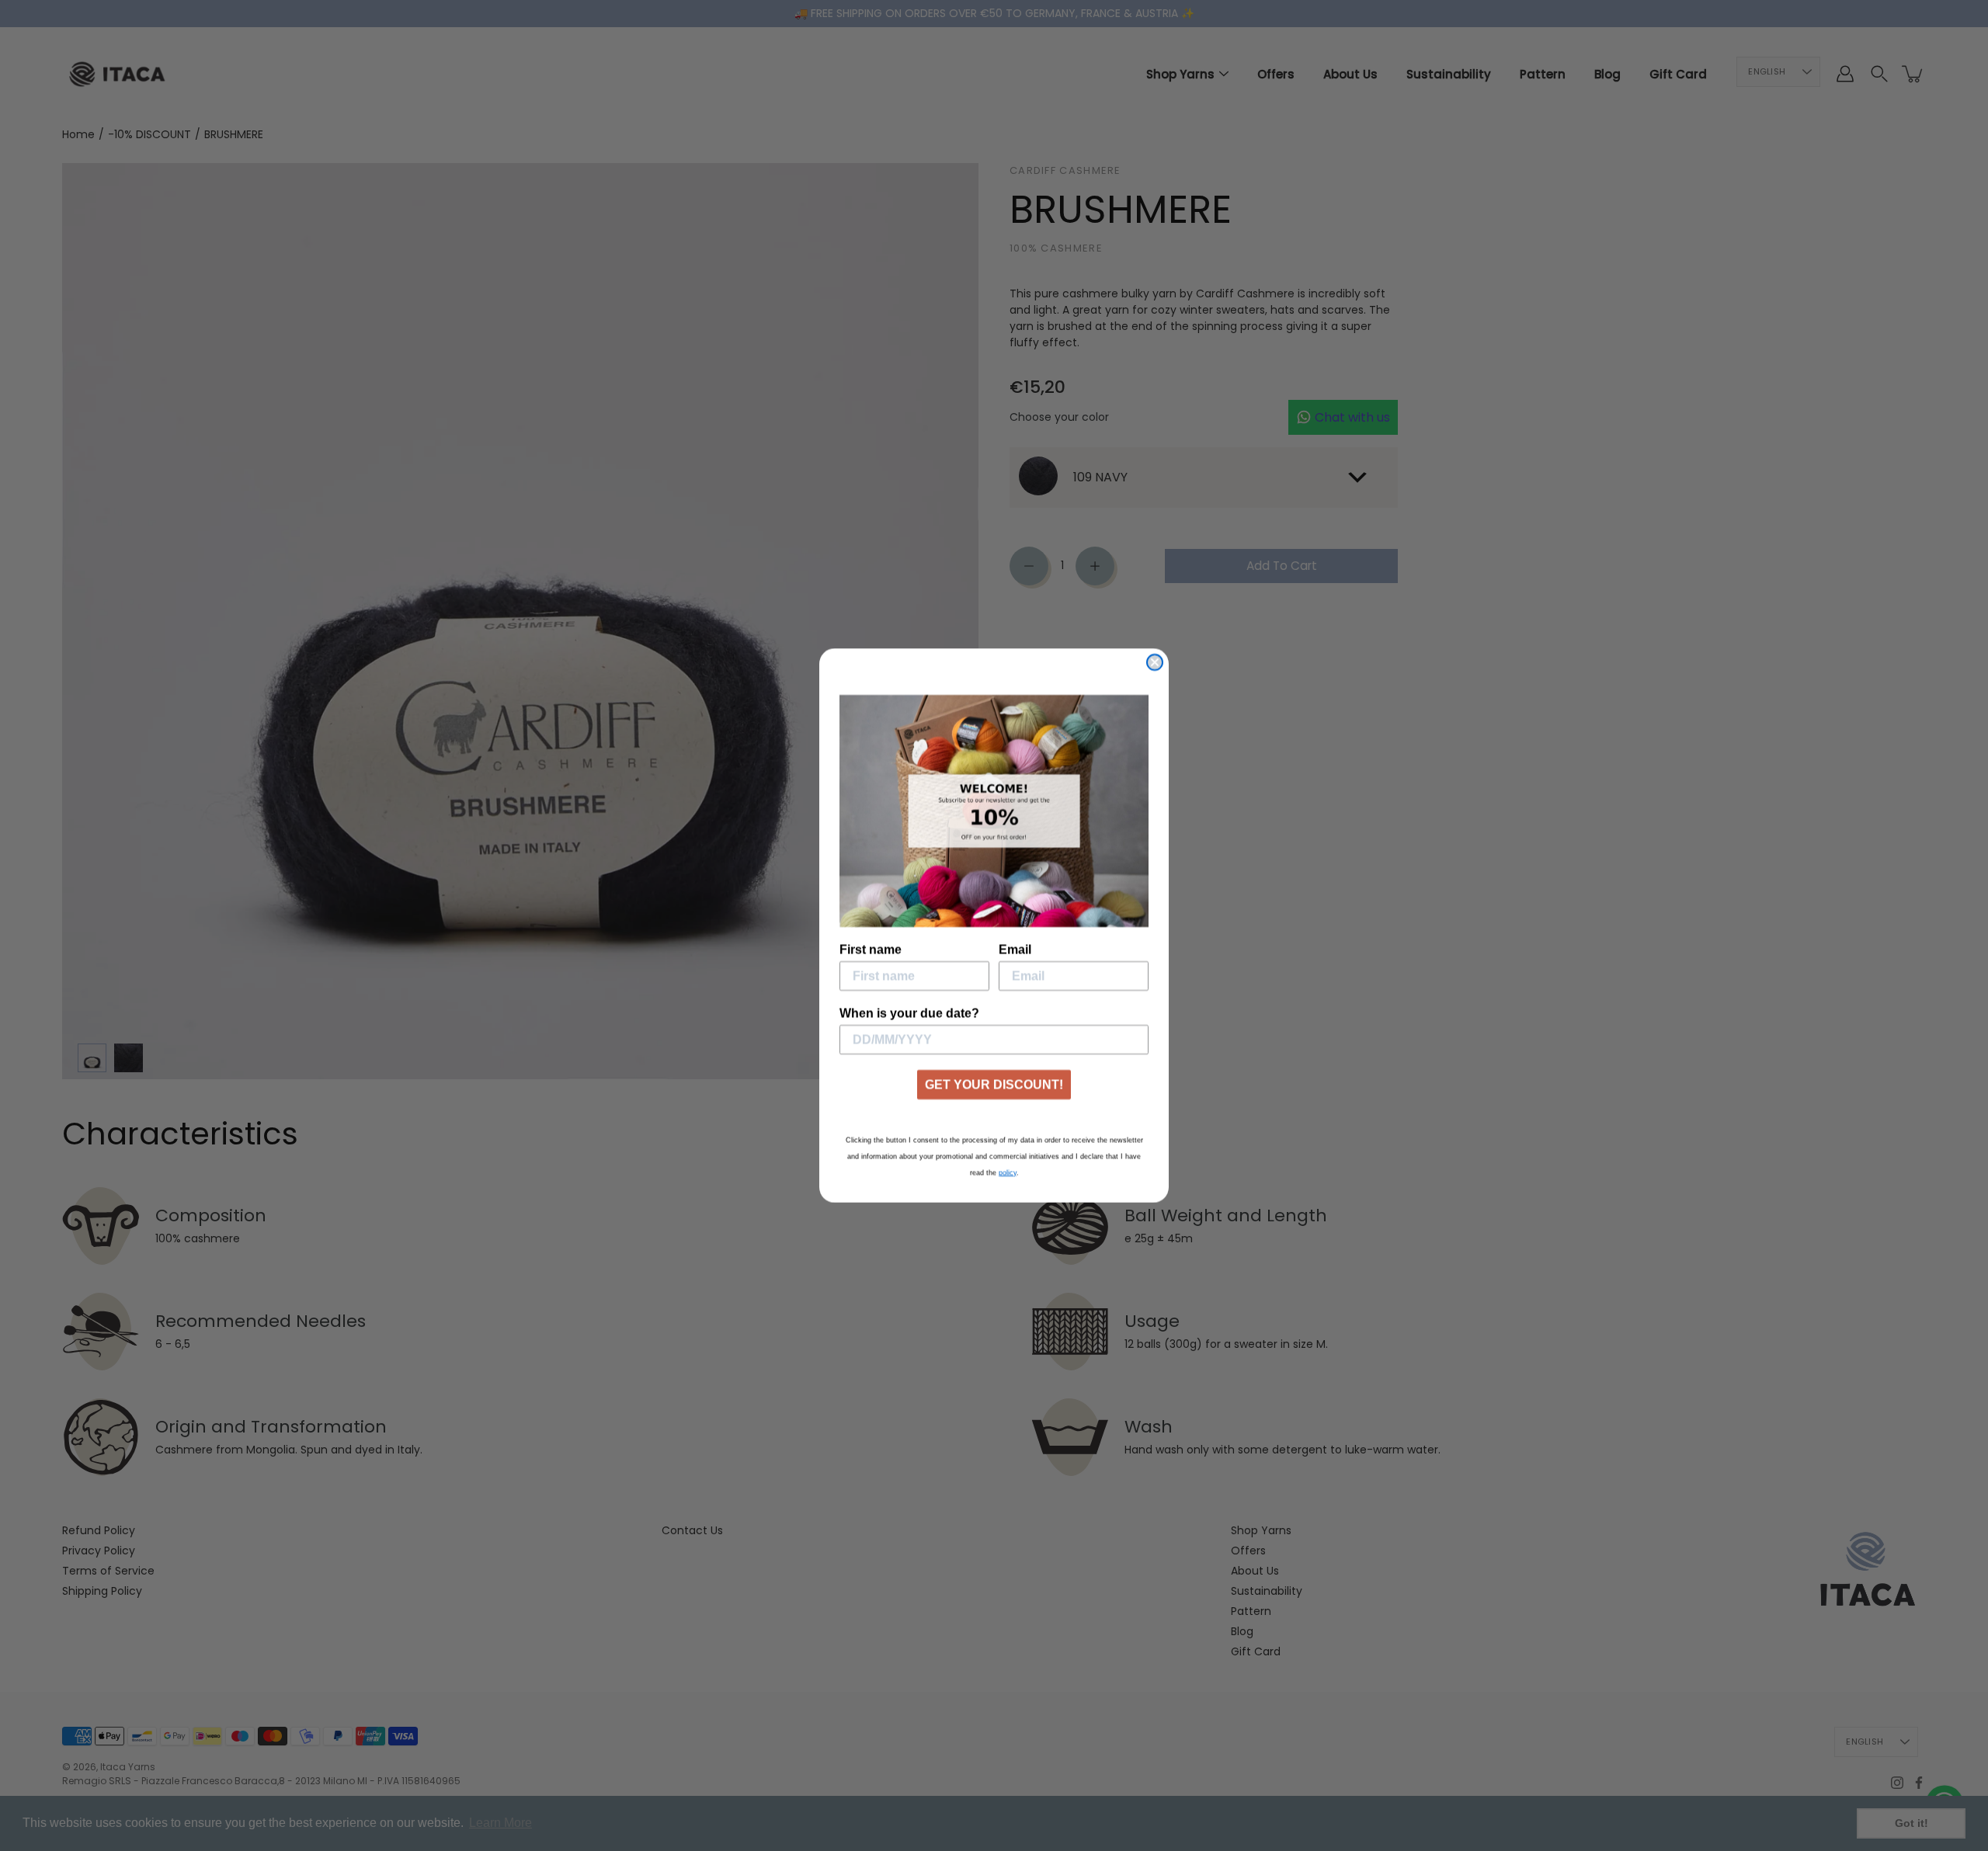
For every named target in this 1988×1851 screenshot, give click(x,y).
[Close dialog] (1155, 662)
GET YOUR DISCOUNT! (994, 1084)
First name (871, 949)
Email (1015, 949)
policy (1008, 1172)
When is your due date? (909, 1013)
